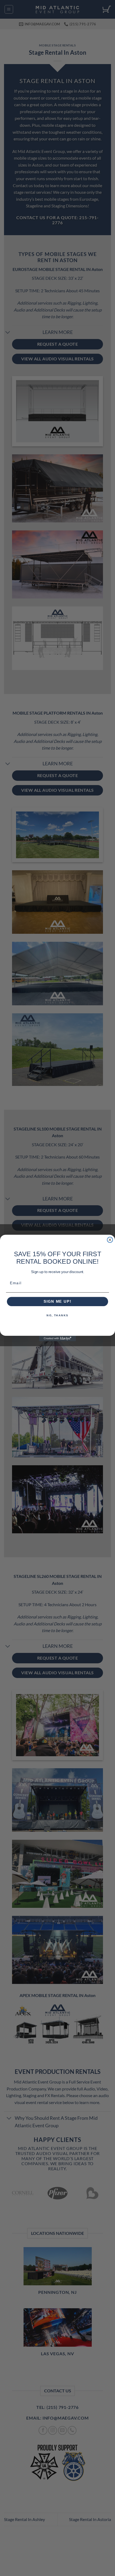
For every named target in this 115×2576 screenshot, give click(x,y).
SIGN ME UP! (57, 1301)
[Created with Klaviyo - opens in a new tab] (57, 1339)
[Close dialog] (110, 1240)
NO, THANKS (57, 1315)
